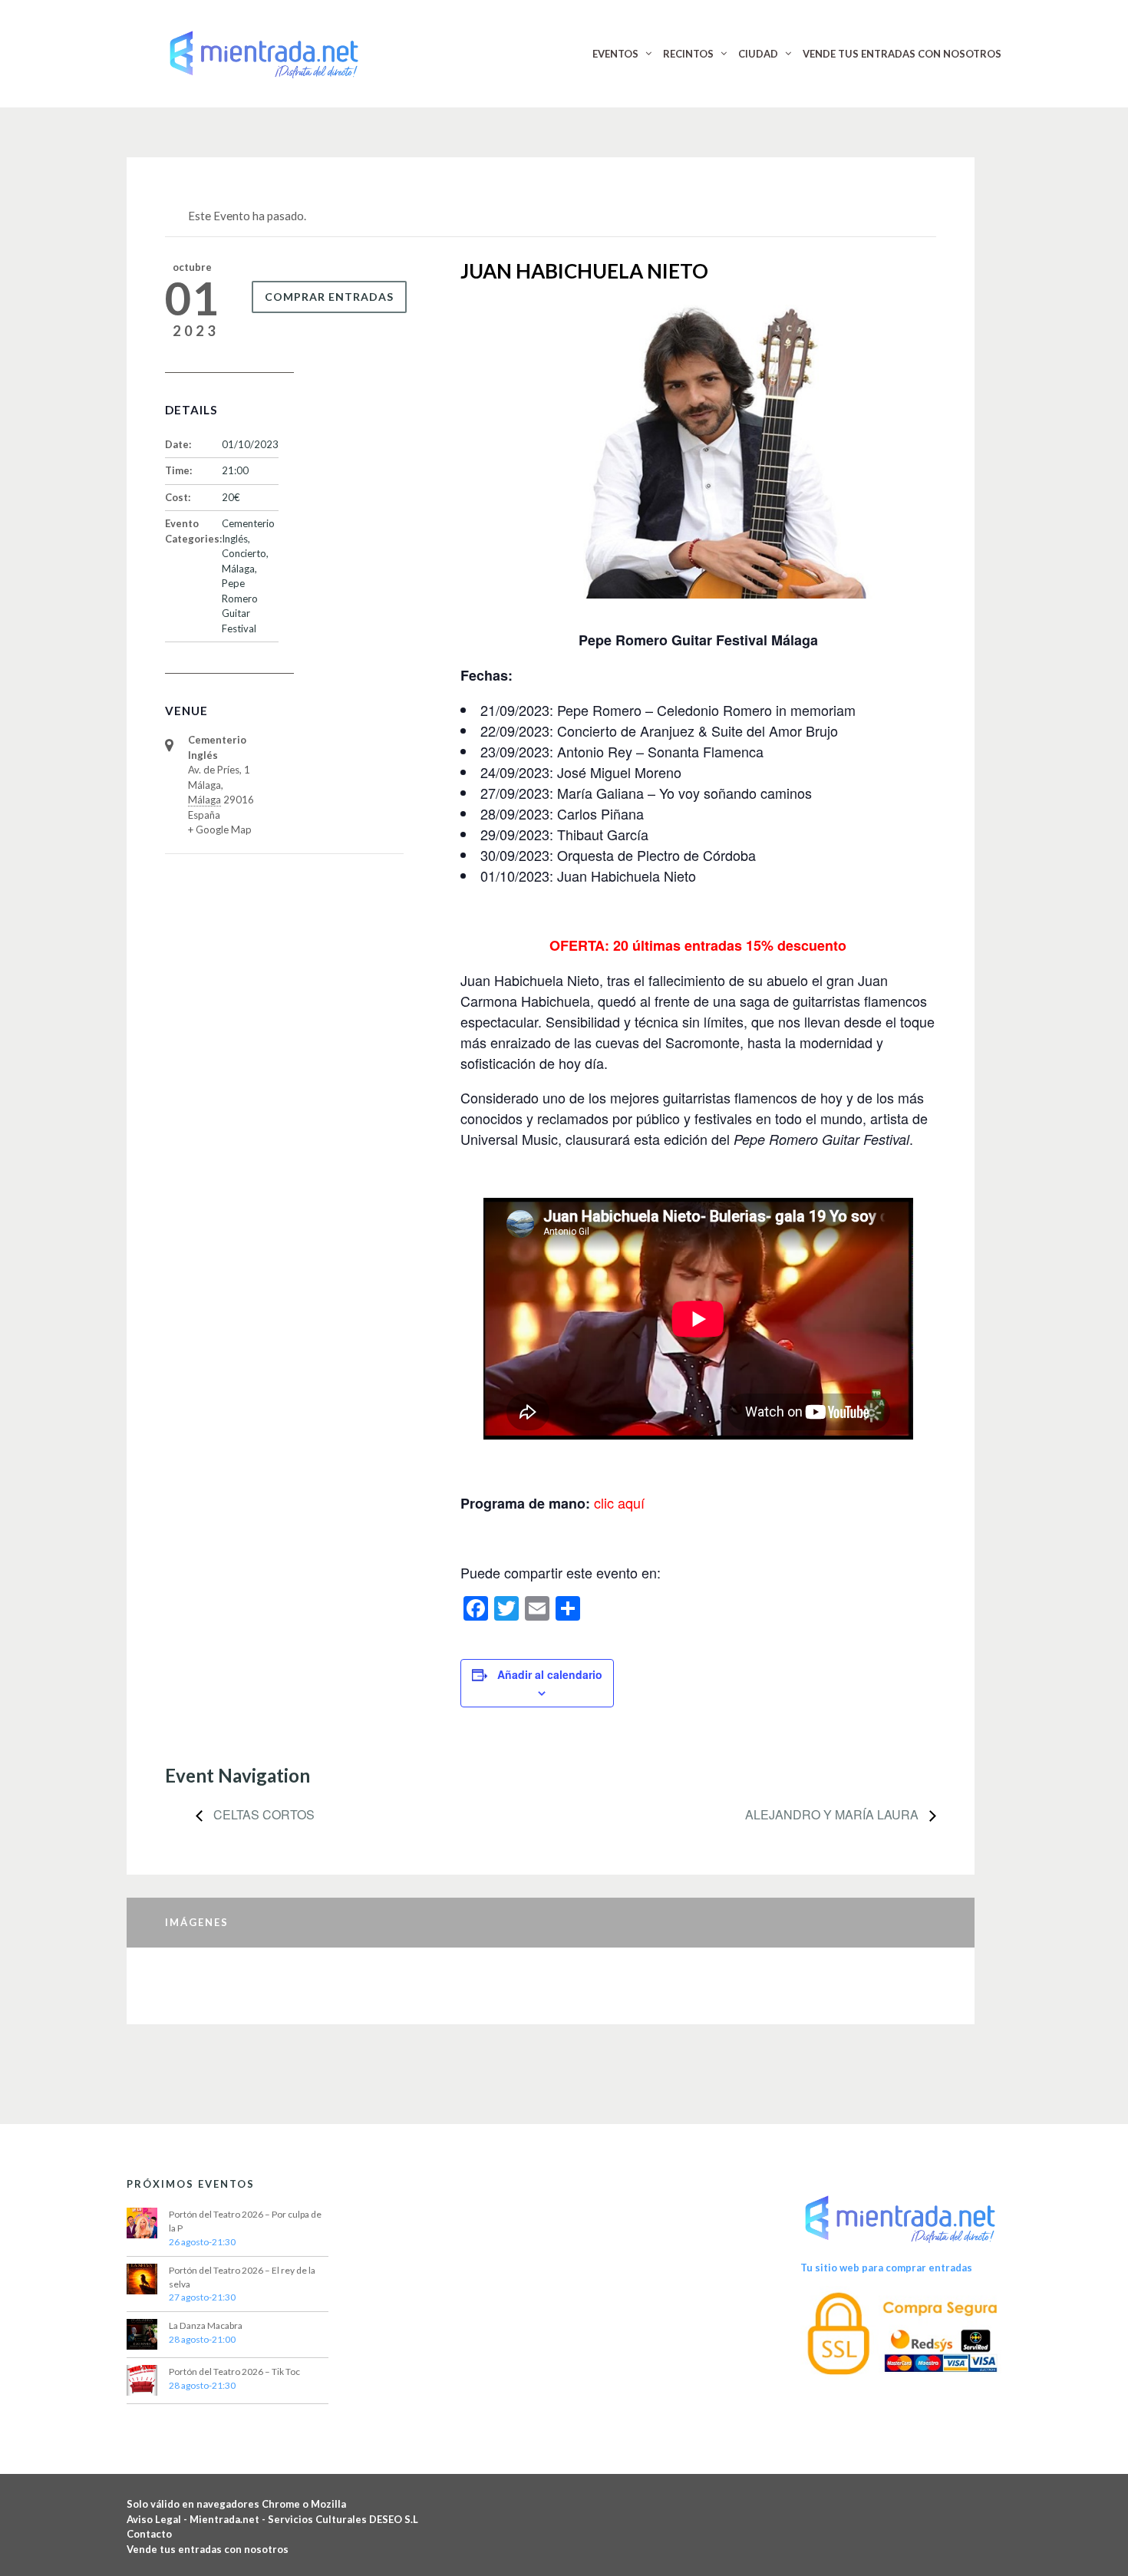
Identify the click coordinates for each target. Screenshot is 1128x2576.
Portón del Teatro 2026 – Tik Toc (234, 2372)
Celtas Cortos (262, 1814)
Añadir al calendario (550, 1674)
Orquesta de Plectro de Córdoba (656, 855)
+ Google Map (220, 830)
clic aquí (619, 1502)
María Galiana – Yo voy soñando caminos (684, 793)
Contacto (149, 2534)
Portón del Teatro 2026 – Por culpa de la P (245, 2221)
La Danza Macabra (206, 2325)
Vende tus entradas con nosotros (208, 2549)
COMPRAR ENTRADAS (329, 297)
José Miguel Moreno (619, 772)
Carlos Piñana (600, 813)
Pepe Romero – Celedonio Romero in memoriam (706, 710)
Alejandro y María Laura (833, 1814)
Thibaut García (603, 834)
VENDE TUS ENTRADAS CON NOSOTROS (902, 54)
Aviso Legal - (158, 2519)
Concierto (244, 553)
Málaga (238, 569)
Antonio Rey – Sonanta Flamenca (660, 751)
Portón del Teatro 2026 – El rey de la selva (242, 2277)
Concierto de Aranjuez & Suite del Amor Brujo (698, 731)
